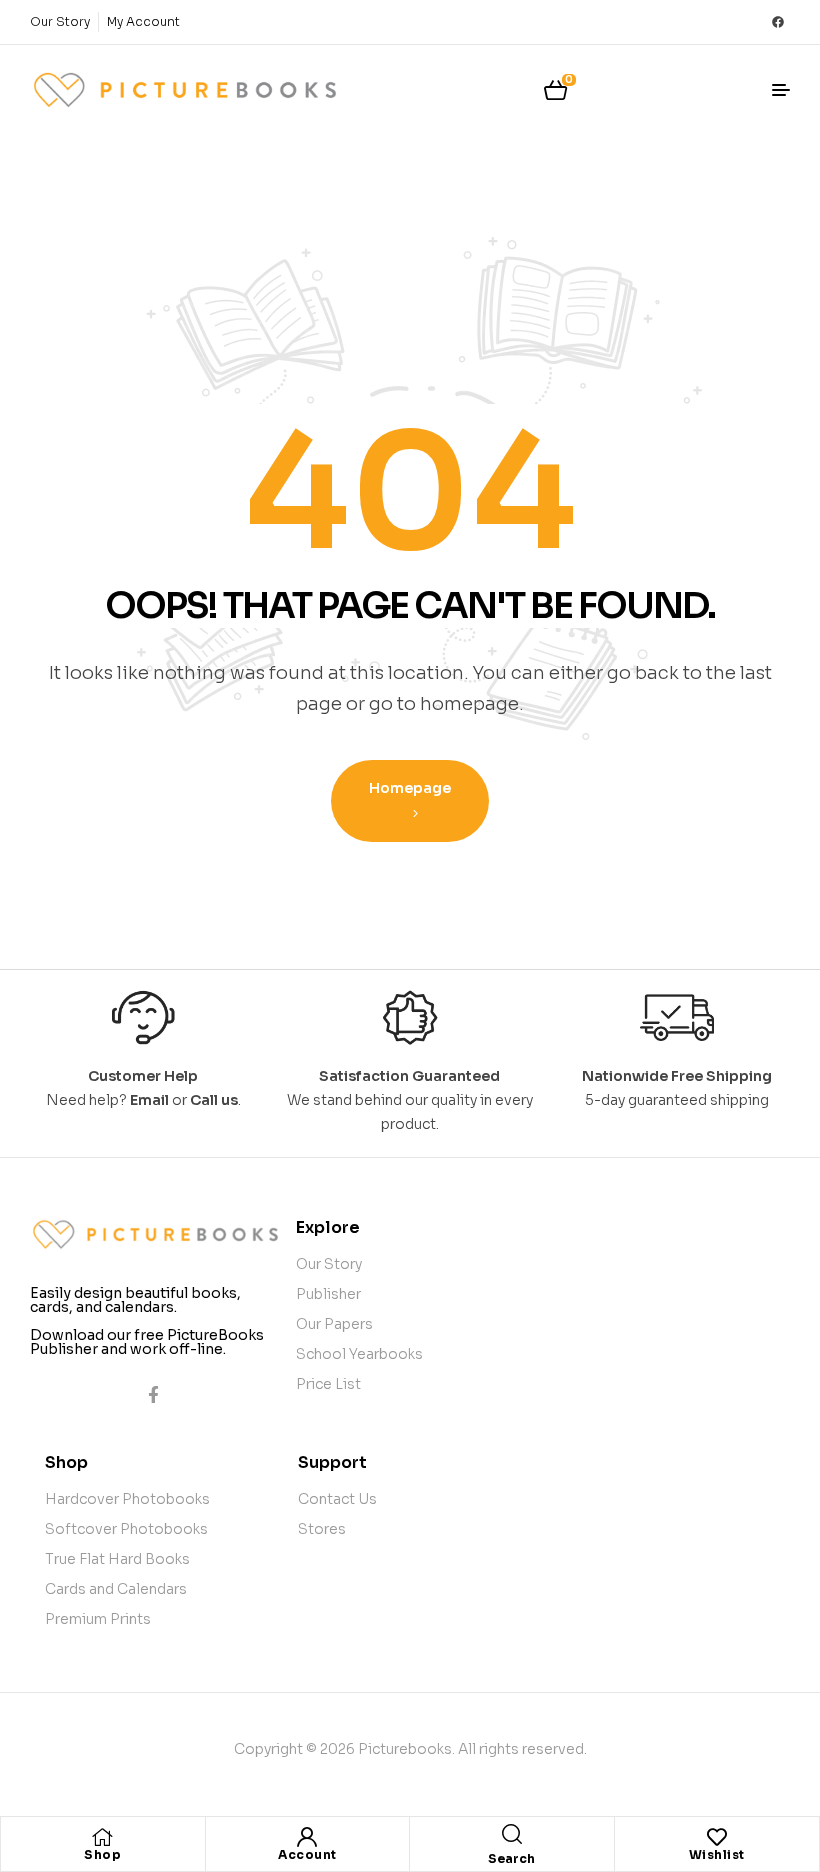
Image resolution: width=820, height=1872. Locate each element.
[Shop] (103, 1837)
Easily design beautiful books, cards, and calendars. (135, 1300)
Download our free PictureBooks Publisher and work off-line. (147, 1342)
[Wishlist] (717, 1837)
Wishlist (717, 1854)
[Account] (307, 1837)
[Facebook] (778, 22)
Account (307, 1854)
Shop (102, 1854)
